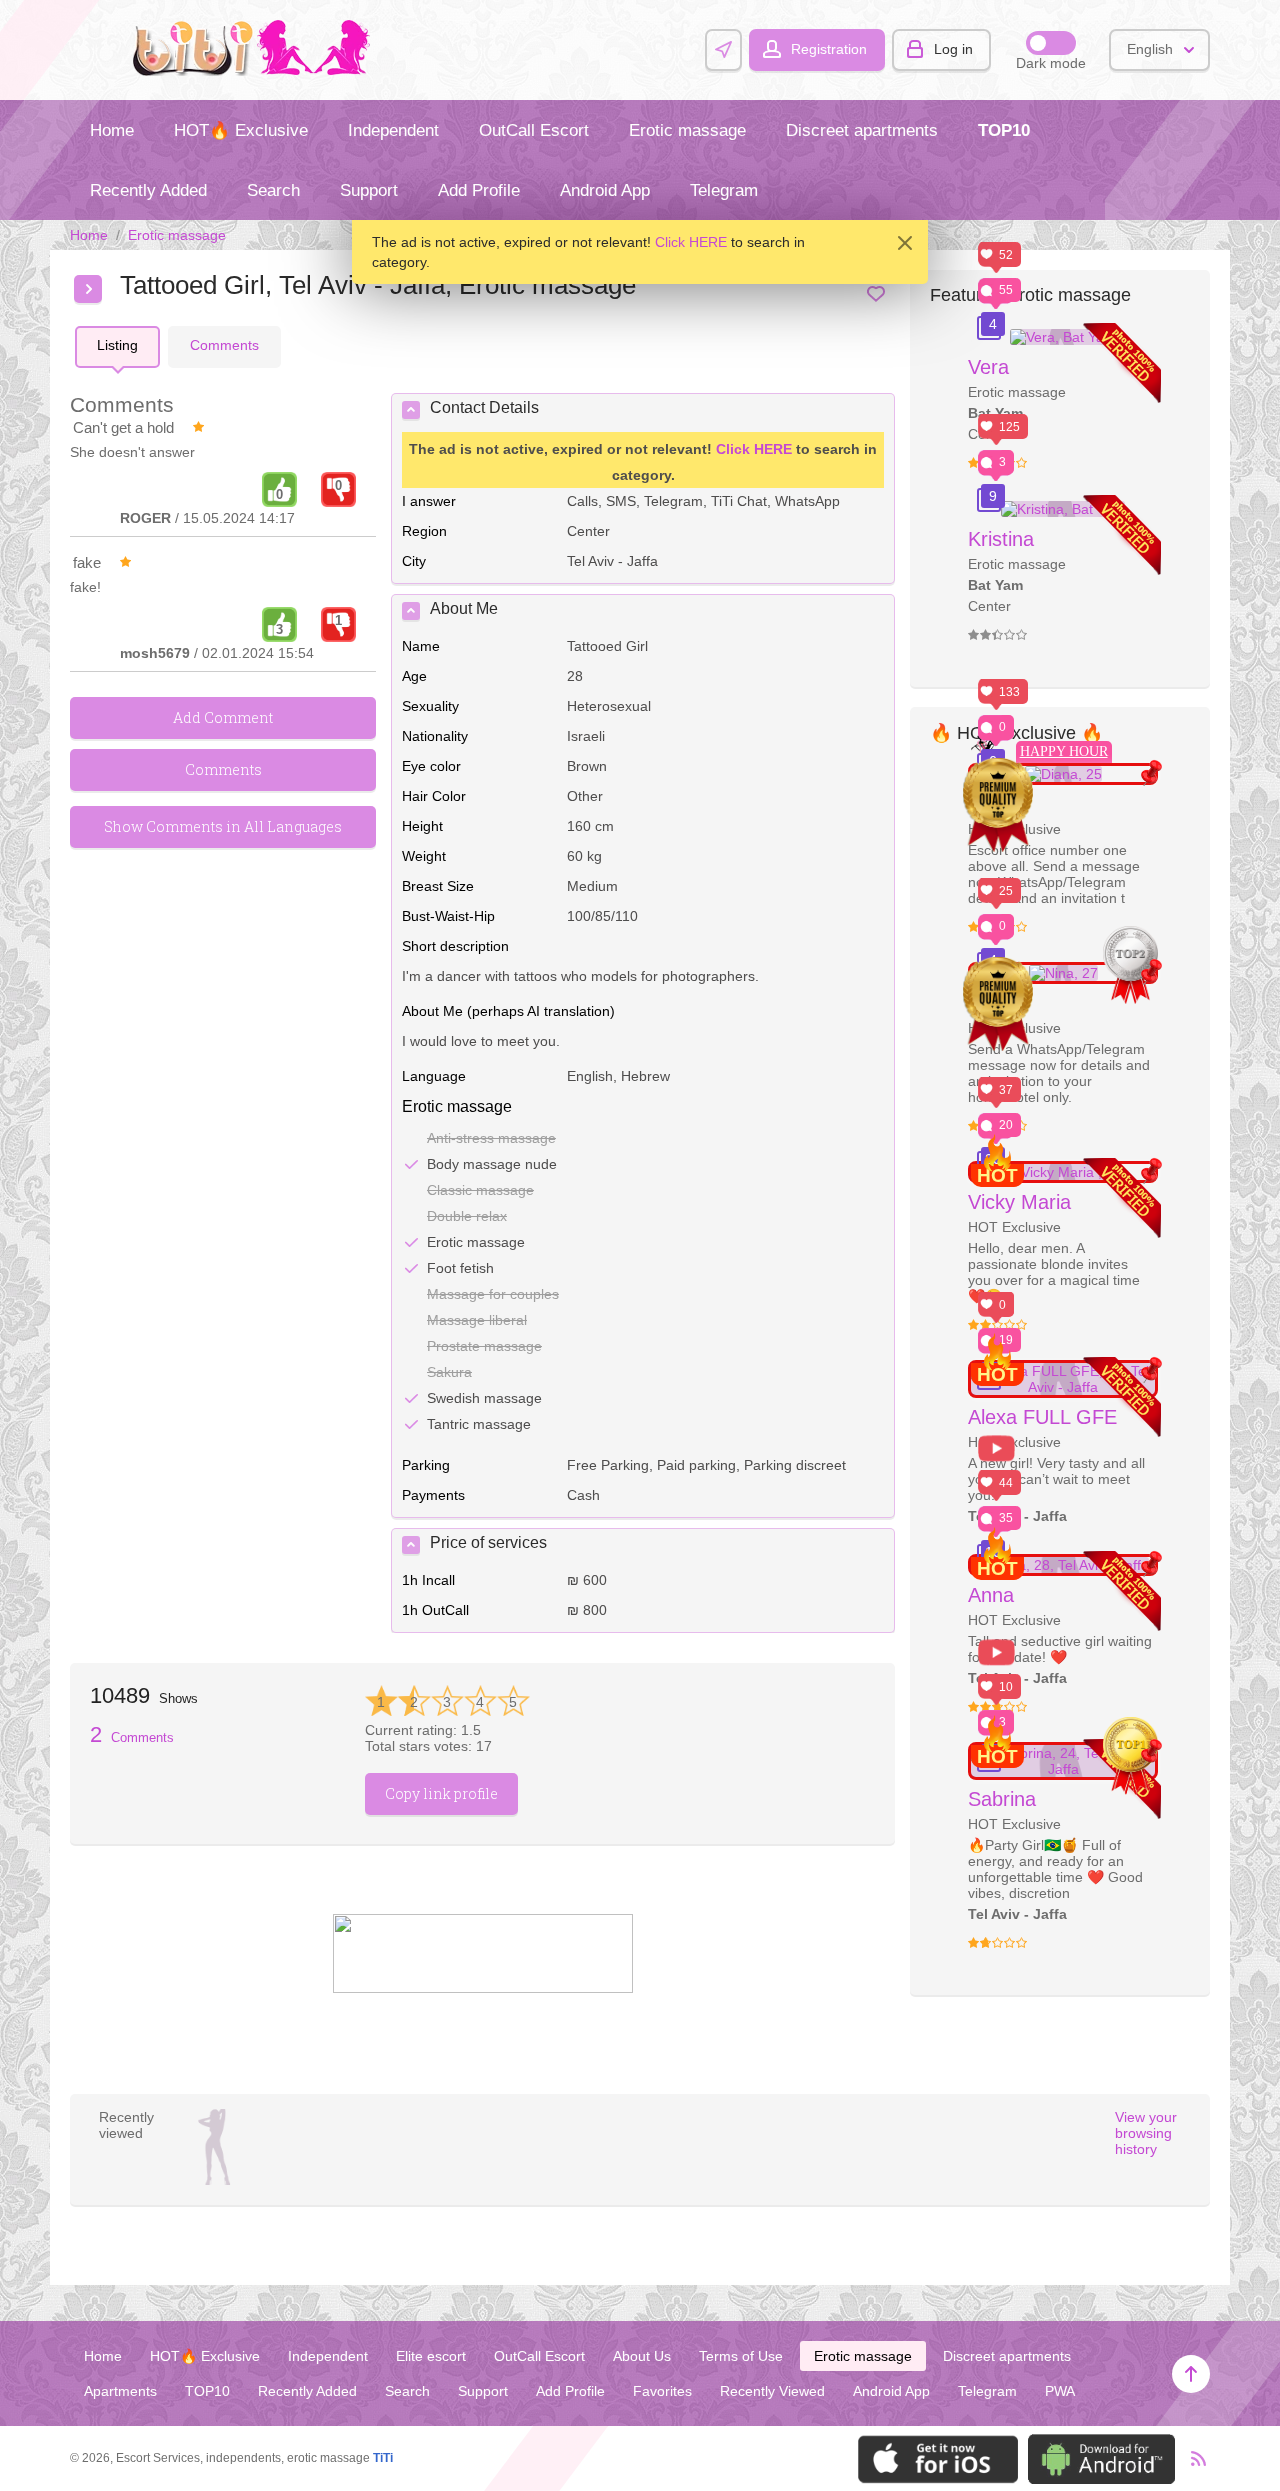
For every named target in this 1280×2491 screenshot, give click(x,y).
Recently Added (148, 190)
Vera (988, 367)
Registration (829, 49)
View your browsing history (1146, 2133)
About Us (642, 2356)
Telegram (724, 190)
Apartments (120, 2391)
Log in (953, 49)
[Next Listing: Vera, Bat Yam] (88, 289)
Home (112, 130)
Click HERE (691, 242)
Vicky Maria (1019, 1202)
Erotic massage (687, 130)
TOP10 (1004, 130)
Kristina (1001, 539)
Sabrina (1002, 1799)
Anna (991, 1595)
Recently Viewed (772, 2391)
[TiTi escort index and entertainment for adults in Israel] (257, 71)
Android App (605, 190)
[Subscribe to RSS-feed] (1192, 2458)
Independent (393, 130)
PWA (1060, 2391)
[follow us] (483, 1988)
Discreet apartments (862, 130)
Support (369, 190)
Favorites (662, 2391)
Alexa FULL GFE (1042, 1417)
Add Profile (479, 190)
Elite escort (431, 2356)
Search (273, 190)
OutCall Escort (534, 130)
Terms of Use (741, 2356)
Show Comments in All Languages (223, 826)
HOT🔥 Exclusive (241, 130)
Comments (132, 1737)
